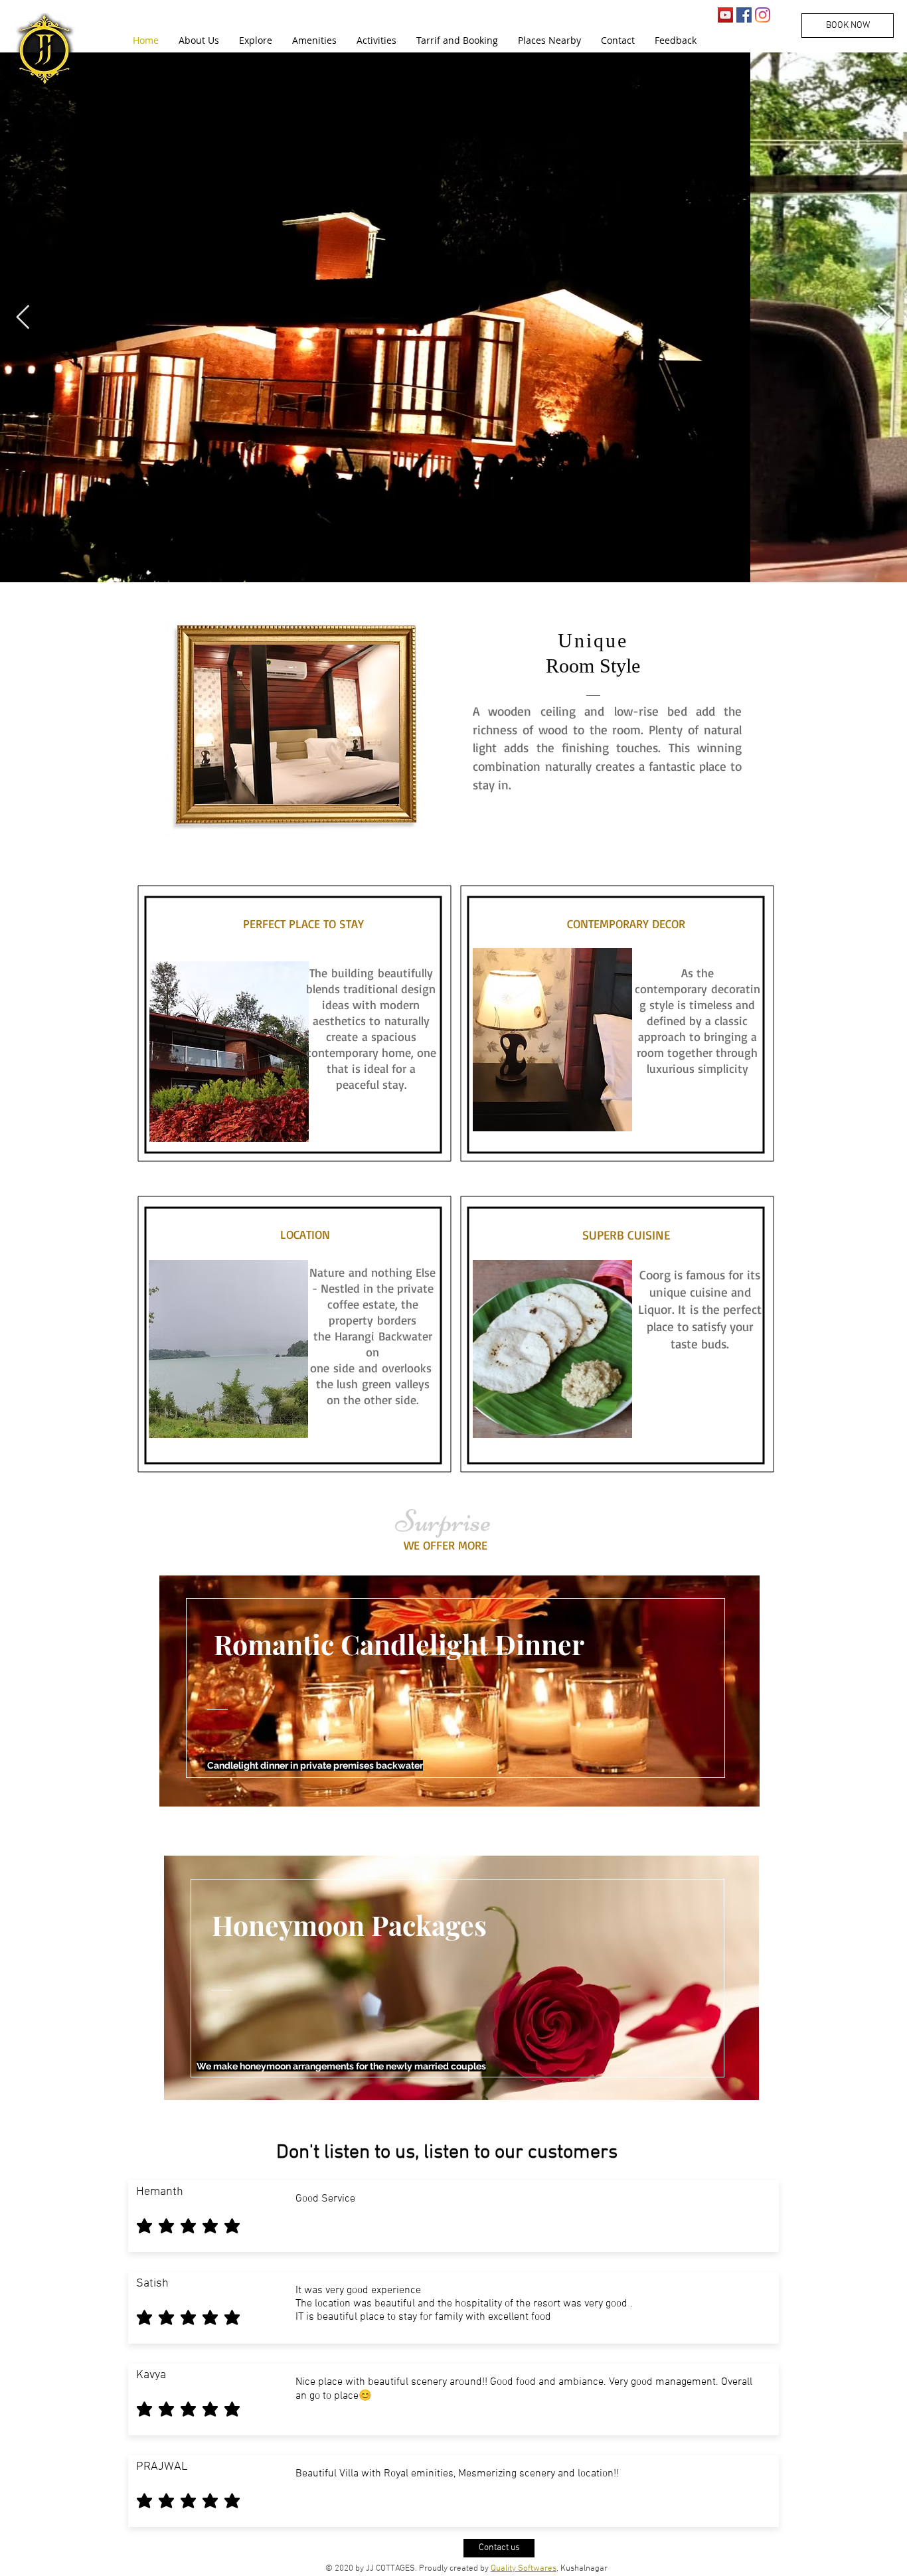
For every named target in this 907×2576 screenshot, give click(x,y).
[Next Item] (884, 318)
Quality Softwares (524, 2569)
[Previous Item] (23, 318)
